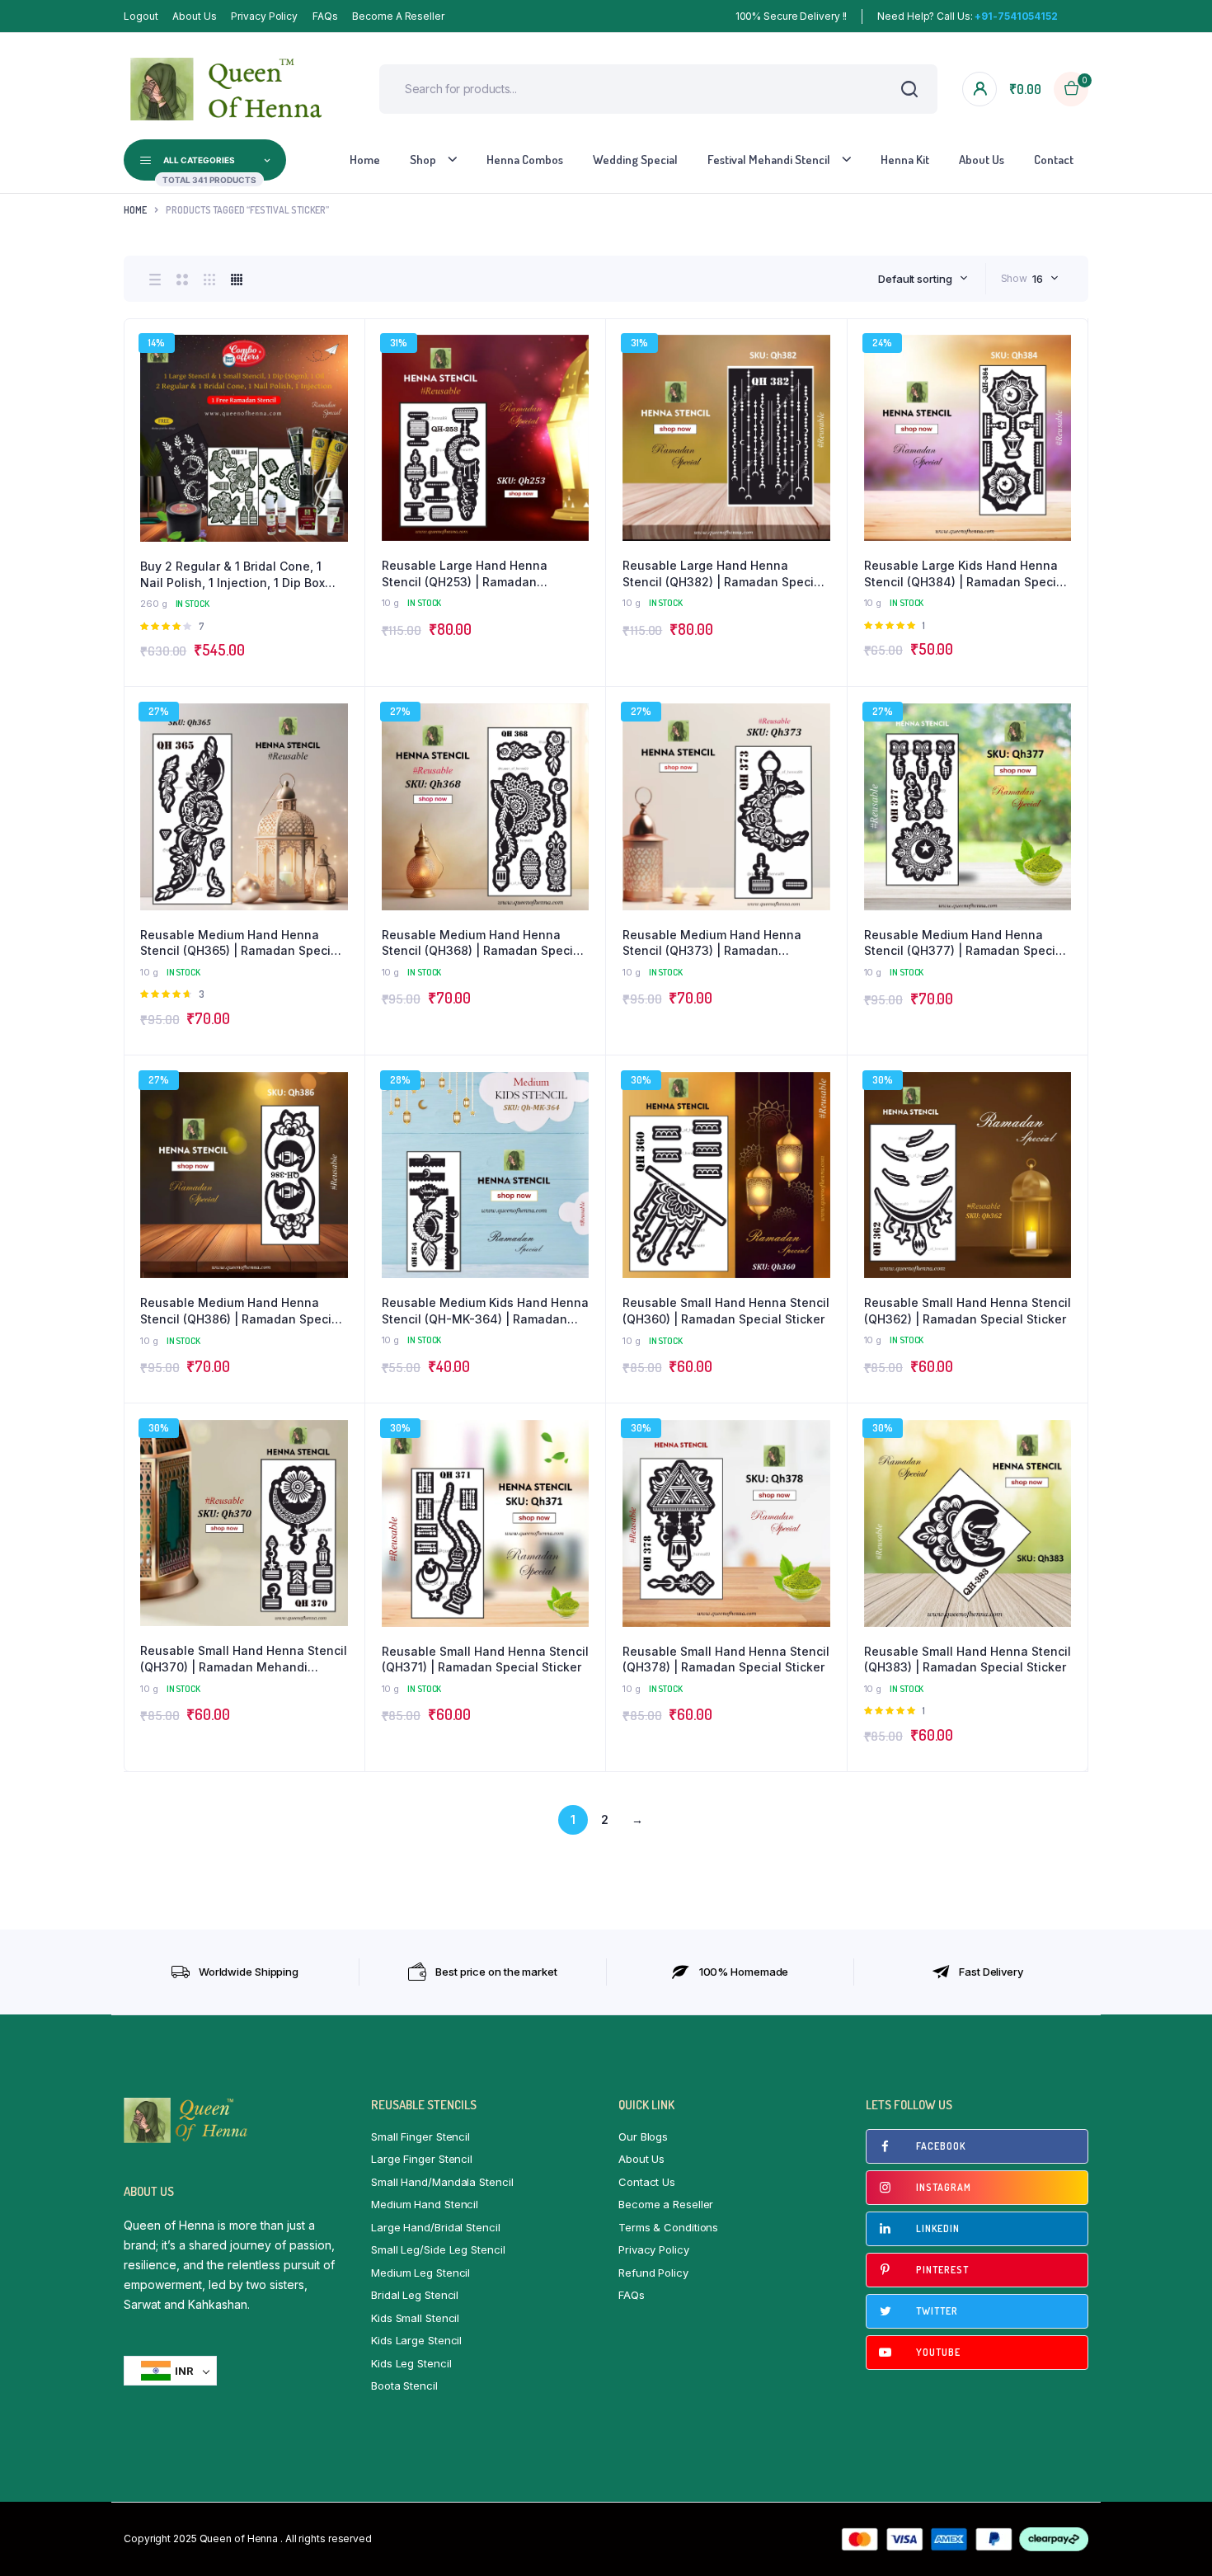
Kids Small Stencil (415, 2318)
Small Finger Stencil (420, 2136)
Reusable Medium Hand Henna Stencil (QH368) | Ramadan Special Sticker (483, 943)
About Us (194, 16)
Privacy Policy (264, 16)
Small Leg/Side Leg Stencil (438, 2249)
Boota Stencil (404, 2386)
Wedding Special (635, 160)
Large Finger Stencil (422, 2159)
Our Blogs (643, 2136)
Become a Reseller (398, 16)
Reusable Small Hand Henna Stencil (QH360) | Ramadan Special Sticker (726, 1311)
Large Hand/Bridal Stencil (436, 2227)
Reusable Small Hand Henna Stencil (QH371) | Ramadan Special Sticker (485, 1659)
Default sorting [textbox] (915, 279)
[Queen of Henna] (227, 89)
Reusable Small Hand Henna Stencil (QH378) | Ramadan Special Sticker (726, 1659)
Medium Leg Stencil (420, 2273)
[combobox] (923, 279)
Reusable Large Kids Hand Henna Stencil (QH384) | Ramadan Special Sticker (965, 574)
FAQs (325, 16)
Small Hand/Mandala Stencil (442, 2182)
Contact (1054, 160)
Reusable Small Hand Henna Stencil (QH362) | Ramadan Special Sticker (968, 1311)
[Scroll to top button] (1175, 2539)
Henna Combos (525, 160)
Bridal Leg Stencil (415, 2295)
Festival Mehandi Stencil (769, 160)
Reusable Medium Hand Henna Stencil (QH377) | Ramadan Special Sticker (965, 943)
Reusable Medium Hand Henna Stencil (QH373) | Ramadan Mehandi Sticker (712, 943)
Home (365, 160)
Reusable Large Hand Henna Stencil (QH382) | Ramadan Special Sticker (723, 574)
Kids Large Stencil (416, 2340)
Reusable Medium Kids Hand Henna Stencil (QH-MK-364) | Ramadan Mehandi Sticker (485, 1311)
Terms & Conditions (668, 2227)
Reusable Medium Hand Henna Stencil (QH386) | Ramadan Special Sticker (241, 1311)
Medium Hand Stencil (425, 2204)
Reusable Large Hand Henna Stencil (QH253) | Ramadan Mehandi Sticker (465, 574)
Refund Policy (653, 2273)
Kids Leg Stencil (411, 2363)
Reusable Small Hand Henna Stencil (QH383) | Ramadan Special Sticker (968, 1659)
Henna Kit (905, 160)
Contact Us (647, 2182)
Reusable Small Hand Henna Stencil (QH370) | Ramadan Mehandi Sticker (244, 1659)
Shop (423, 160)
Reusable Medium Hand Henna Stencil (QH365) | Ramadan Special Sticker (241, 943)
